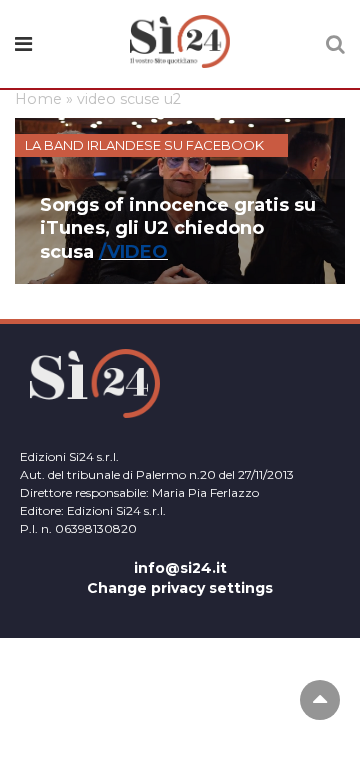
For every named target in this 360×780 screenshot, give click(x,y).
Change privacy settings (180, 588)
